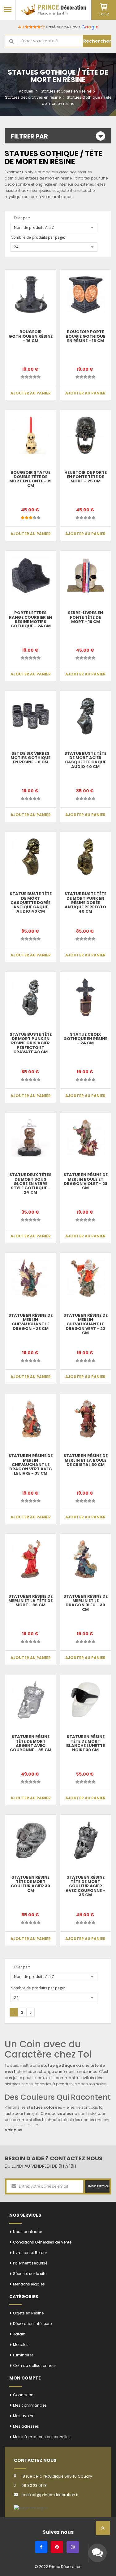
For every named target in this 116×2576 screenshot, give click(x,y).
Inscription (99, 2186)
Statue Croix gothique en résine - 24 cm (85, 1039)
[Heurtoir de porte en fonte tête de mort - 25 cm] (86, 435)
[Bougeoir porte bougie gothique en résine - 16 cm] (86, 295)
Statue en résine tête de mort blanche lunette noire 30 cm (86, 1743)
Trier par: (22, 218)
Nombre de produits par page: (38, 237)
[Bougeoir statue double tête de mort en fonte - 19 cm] (31, 435)
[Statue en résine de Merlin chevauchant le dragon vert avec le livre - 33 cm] (31, 1419)
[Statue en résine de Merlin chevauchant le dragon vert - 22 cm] (86, 1278)
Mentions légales (29, 2284)
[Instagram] (73, 2547)
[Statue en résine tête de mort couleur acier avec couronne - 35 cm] (86, 1840)
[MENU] (8, 9)
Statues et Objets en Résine (66, 91)
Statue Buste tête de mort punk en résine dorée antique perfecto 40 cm (85, 902)
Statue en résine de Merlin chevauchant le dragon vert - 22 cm (86, 1324)
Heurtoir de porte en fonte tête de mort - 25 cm (86, 477)
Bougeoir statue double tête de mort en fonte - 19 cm (30, 479)
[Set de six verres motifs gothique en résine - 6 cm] (31, 716)
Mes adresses (26, 2426)
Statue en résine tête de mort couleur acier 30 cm (30, 1884)
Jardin (19, 2334)
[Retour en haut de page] (103, 2530)
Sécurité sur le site (30, 2274)
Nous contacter (28, 2232)
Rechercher (97, 41)
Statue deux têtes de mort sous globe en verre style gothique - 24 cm (30, 1183)
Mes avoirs (23, 2416)
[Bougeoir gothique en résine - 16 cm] (31, 295)
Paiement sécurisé (30, 2263)
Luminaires (23, 2355)
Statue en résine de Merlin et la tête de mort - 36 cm (30, 1601)
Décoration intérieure (32, 2324)
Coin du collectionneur (34, 2365)
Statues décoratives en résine (33, 97)
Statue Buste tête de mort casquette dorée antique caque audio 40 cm (31, 902)
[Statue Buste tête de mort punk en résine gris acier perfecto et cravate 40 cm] (31, 997)
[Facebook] (41, 2547)
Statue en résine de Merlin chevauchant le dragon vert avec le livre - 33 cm (30, 1464)
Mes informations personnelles (42, 2437)
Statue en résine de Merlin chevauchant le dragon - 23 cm (30, 1322)
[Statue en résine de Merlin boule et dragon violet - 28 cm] (86, 1138)
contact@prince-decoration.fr (50, 2495)
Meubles (21, 2345)
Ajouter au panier (31, 393)
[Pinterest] (57, 2547)
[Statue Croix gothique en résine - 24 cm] (86, 997)
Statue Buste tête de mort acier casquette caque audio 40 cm (85, 760)
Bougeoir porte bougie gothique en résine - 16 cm (85, 336)
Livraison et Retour (30, 2253)
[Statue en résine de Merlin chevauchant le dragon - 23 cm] (31, 1278)
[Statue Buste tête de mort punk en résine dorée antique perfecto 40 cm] (86, 857)
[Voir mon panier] (104, 7)
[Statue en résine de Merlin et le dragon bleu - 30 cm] (86, 1559)
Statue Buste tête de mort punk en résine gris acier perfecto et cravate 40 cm (31, 1043)
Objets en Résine (28, 2313)
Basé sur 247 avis (58, 27)
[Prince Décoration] (53, 10)
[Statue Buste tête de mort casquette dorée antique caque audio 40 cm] (31, 857)
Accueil (26, 91)
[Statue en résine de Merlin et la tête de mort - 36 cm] (31, 1559)
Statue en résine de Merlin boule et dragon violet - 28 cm (86, 1181)
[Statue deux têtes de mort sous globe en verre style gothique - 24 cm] (31, 1138)
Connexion (23, 2395)
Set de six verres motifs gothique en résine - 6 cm (30, 758)
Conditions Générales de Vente (42, 2242)
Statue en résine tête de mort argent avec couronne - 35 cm (31, 1743)
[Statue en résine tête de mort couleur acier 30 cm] (31, 1840)
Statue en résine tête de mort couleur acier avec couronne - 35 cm (85, 1886)
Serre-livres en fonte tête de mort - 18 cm (85, 617)
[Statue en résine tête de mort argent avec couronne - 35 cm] (31, 1700)
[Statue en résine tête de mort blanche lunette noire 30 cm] (86, 1700)
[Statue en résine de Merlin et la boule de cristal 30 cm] (86, 1419)
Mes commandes (30, 2405)
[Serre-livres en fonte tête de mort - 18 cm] (86, 576)
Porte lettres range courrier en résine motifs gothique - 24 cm (30, 619)
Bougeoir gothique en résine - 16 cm (31, 336)
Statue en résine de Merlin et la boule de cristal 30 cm (86, 1460)
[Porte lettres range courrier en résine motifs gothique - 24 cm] (31, 576)
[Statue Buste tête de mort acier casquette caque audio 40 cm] (86, 716)
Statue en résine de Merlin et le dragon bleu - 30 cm (86, 1603)
